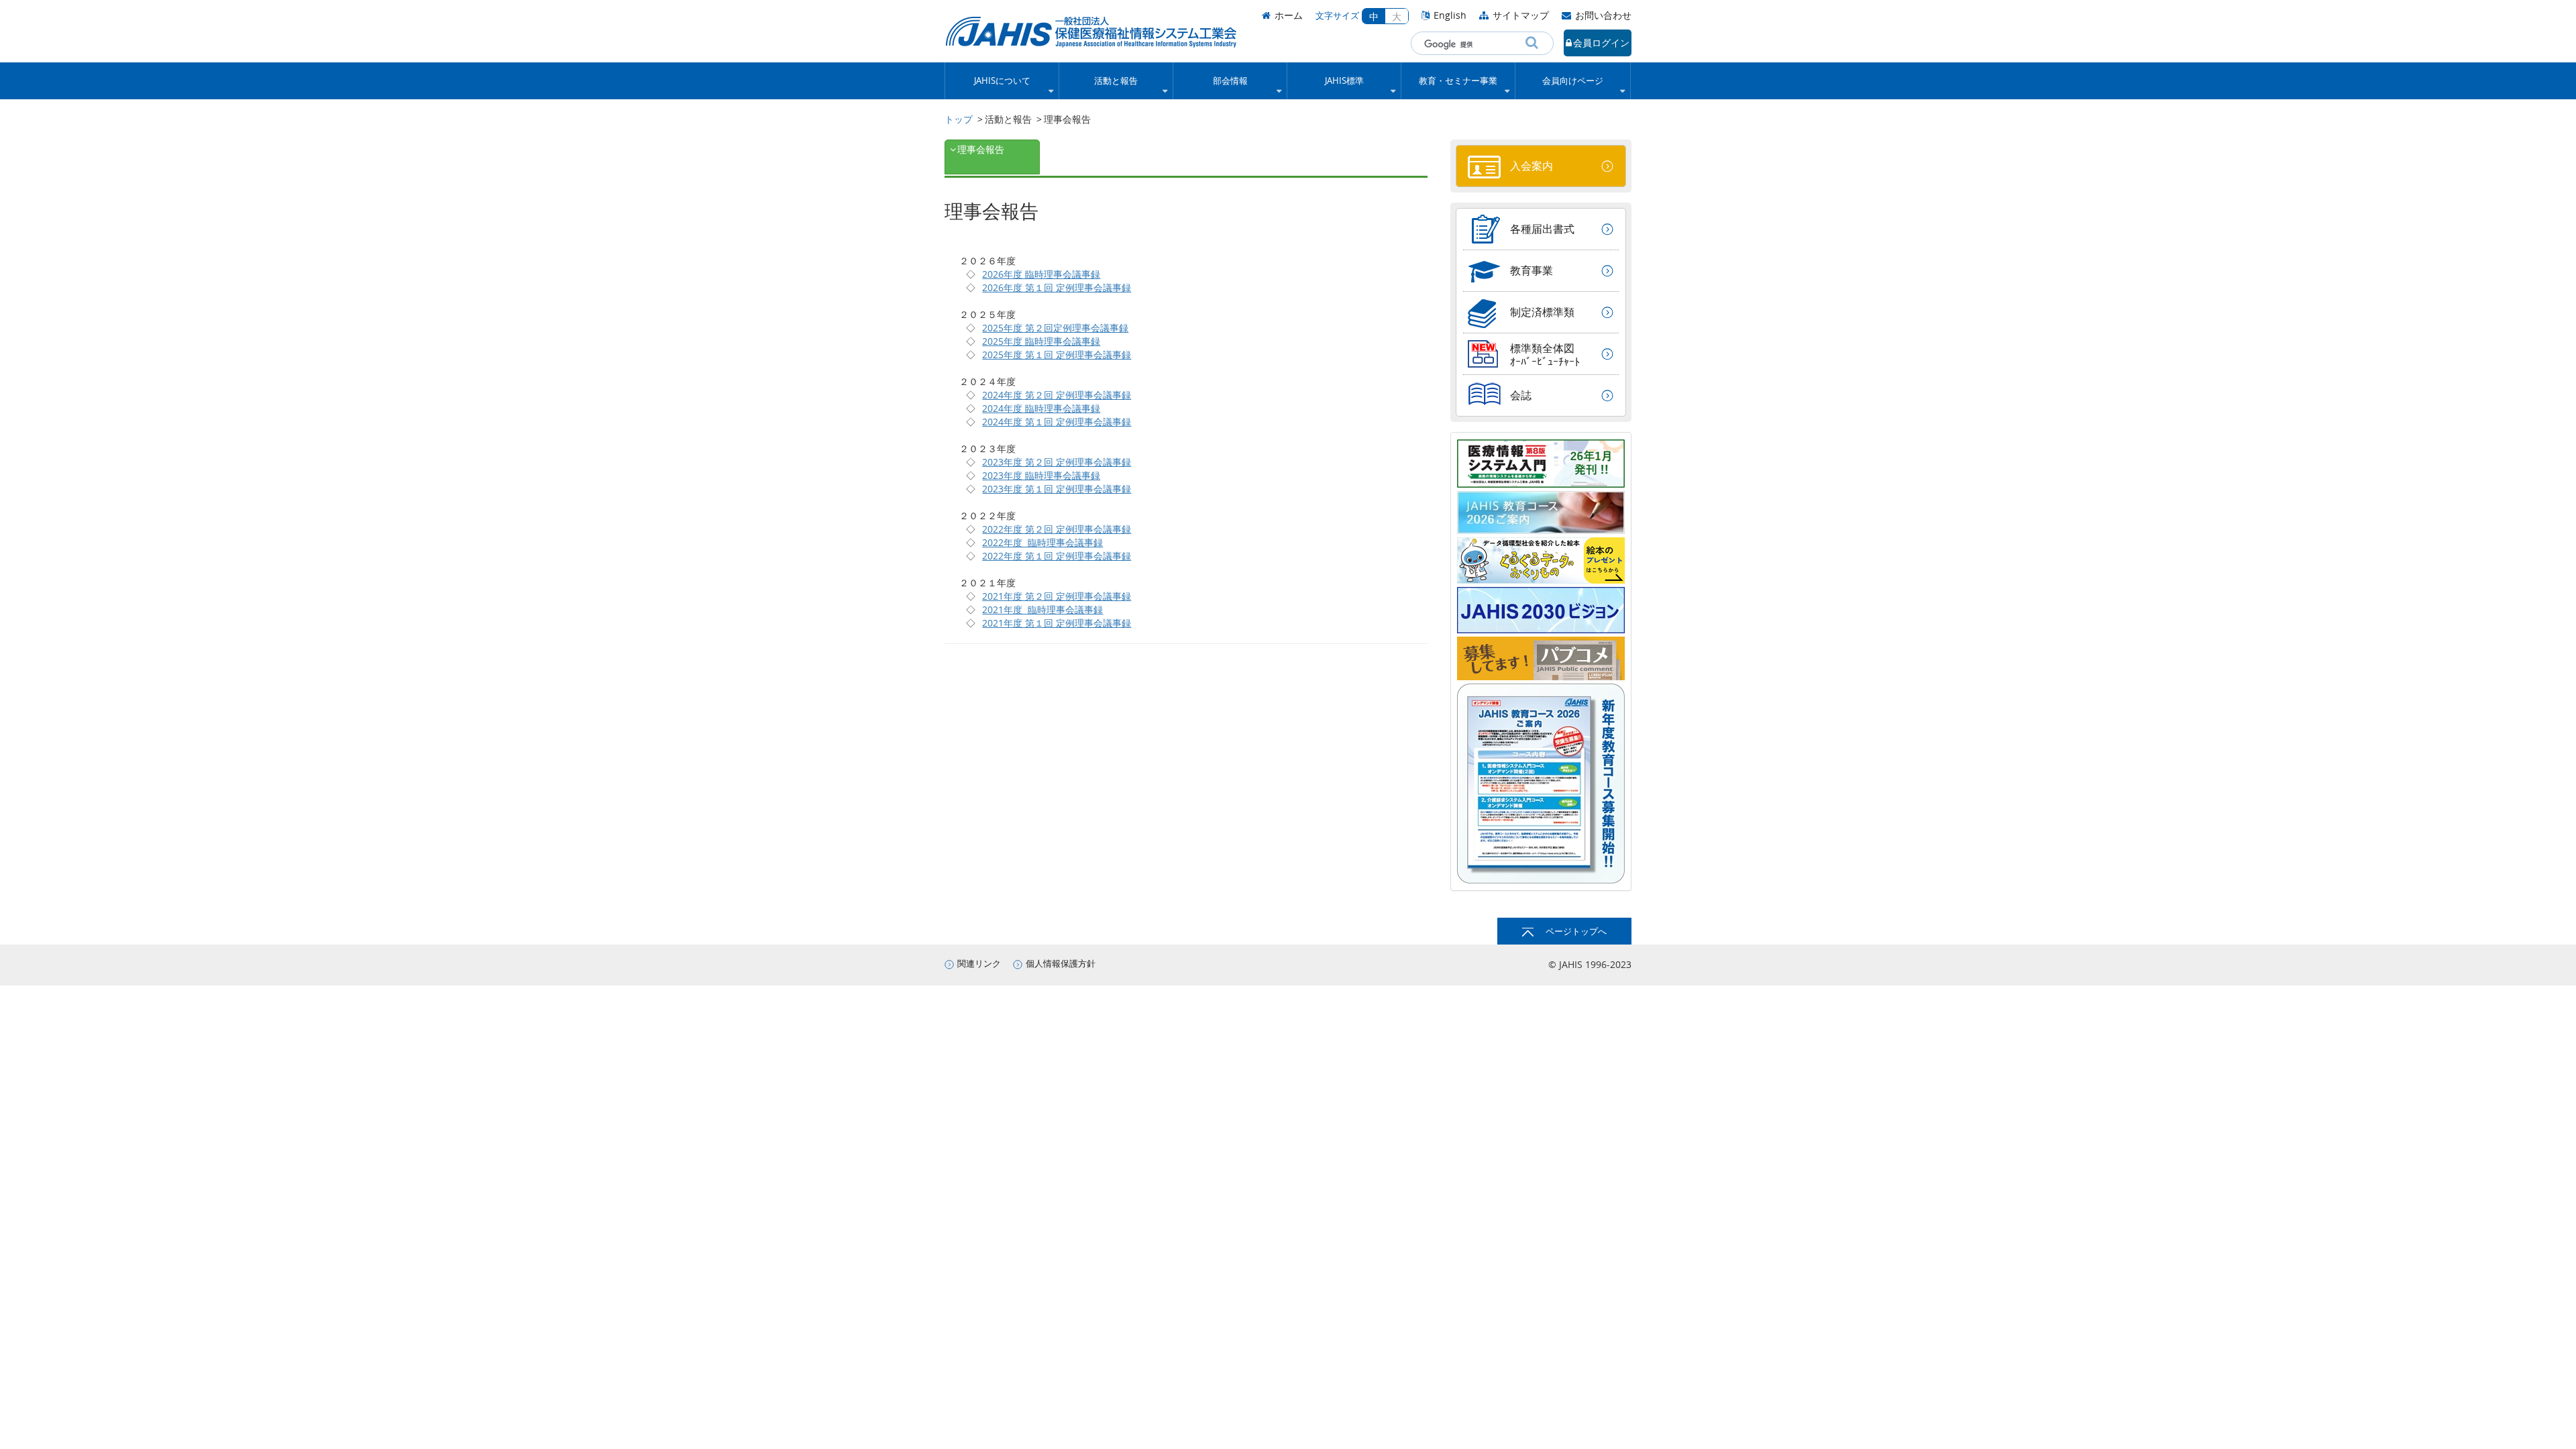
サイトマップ (1521, 15)
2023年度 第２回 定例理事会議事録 (1057, 462)
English (1450, 15)
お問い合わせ (1603, 15)
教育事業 (1532, 270)
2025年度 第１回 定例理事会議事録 (1057, 355)
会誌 (1521, 395)
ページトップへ (1576, 931)
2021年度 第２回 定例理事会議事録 (1057, 596)
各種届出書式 (1542, 229)
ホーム (1289, 15)
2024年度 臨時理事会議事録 (1041, 408)
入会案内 (1532, 166)
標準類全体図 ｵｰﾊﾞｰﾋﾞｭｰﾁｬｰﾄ (1545, 355)
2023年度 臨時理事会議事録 (1041, 475)
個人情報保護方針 (1061, 964)
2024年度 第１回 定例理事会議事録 (1057, 422)
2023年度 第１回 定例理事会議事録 (1057, 489)
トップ (959, 119)
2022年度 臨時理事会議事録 (1042, 542)
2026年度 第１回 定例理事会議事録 (1057, 287)
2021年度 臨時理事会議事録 (1042, 609)
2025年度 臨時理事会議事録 (1041, 341)
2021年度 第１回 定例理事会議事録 (1057, 623)
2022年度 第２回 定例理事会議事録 (1057, 529)
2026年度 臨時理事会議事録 (1041, 274)
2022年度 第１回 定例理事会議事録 (1057, 556)
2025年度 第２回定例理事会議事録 (1055, 328)
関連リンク (979, 964)
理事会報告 (981, 149)
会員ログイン (1601, 43)
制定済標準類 (1542, 312)
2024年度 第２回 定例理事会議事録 (1057, 395)
